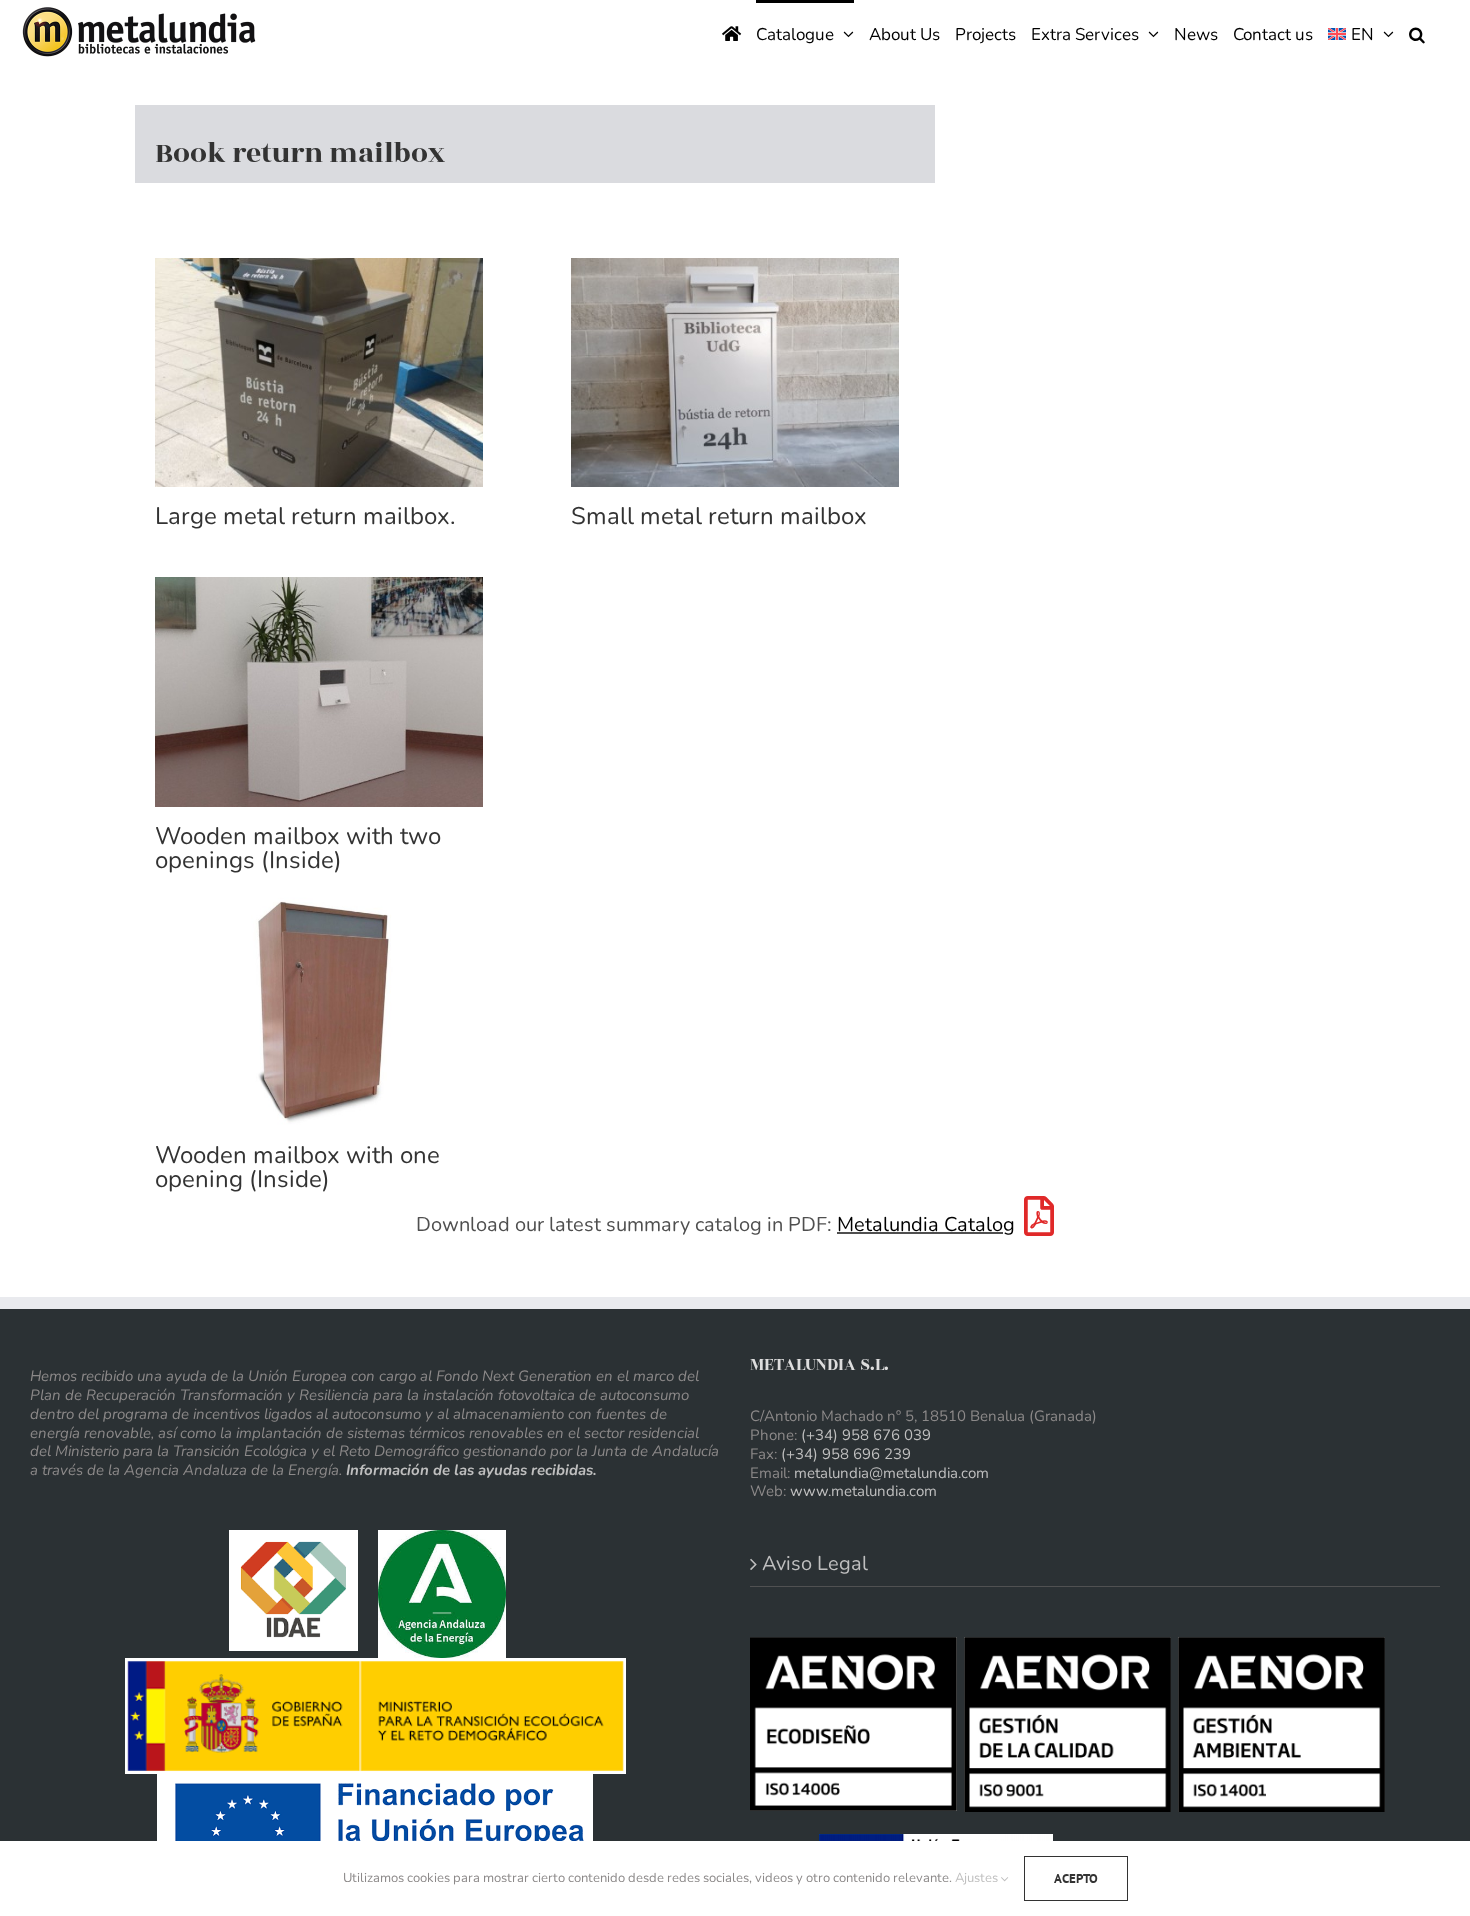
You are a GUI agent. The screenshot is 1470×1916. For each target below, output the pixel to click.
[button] (1417, 32)
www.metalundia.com (863, 1491)
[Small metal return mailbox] (735, 373)
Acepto (1076, 1878)
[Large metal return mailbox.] (319, 373)
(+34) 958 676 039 (866, 1435)
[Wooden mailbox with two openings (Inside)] (319, 692)
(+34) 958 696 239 (846, 1454)
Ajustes (978, 1878)
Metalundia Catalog (926, 1224)
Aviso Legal (815, 1563)
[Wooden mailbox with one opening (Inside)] (319, 1012)
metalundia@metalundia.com (891, 1473)
